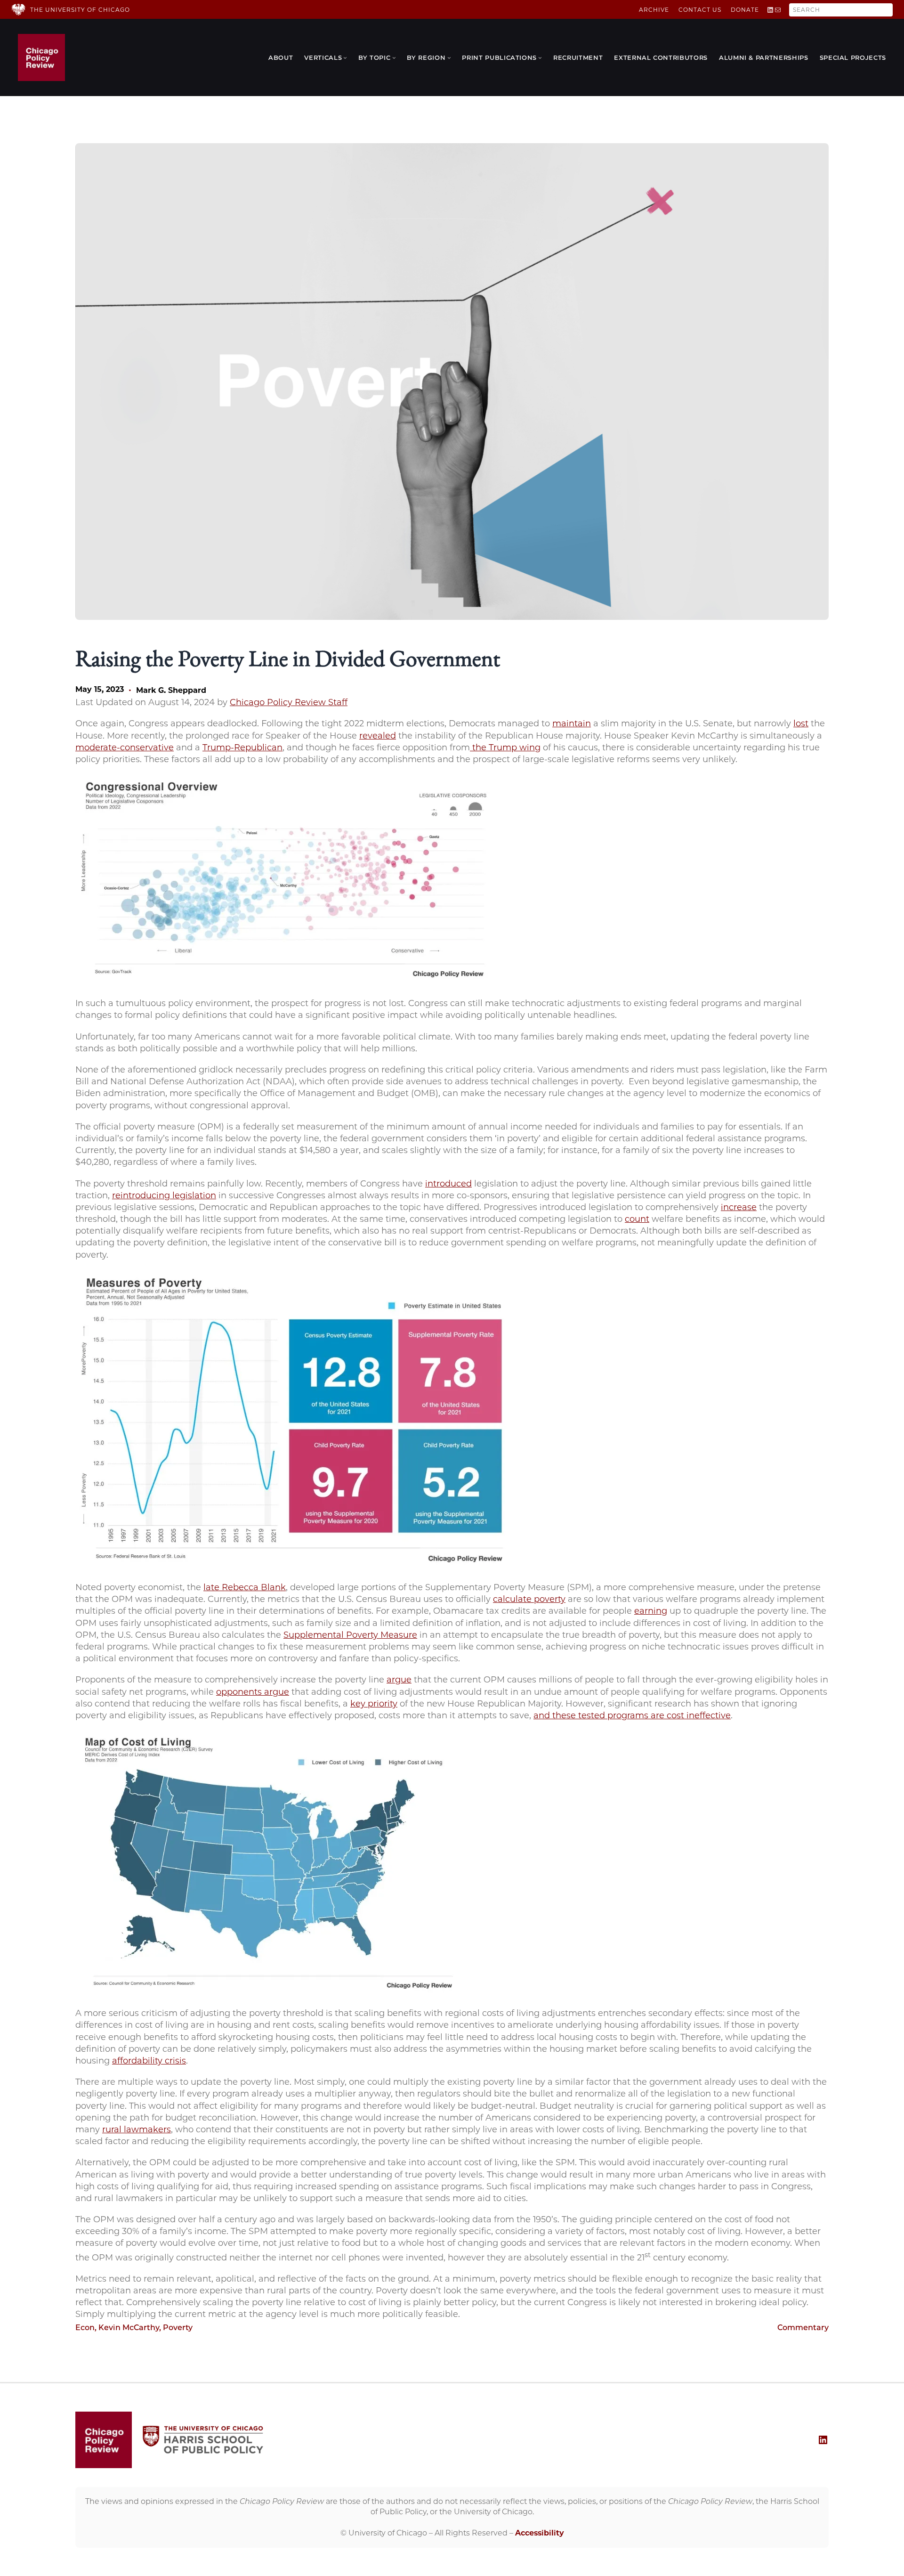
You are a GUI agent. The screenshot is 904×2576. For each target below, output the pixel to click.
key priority (374, 1704)
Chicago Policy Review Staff (289, 702)
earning (651, 1611)
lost (801, 723)
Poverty (178, 2328)
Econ (85, 2328)
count (637, 1219)
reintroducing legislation (164, 1195)
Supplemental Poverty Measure (350, 1635)
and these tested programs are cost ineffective (632, 1715)
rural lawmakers (137, 2129)
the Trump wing (505, 748)
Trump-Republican (242, 748)
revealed (378, 736)
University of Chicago (388, 2533)
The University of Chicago (80, 10)
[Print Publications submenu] (540, 57)
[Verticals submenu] (345, 57)
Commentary (803, 2328)
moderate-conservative (125, 748)
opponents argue (253, 1692)
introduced (448, 1184)
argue (399, 1680)
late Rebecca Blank (245, 1587)
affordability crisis (149, 2061)
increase (739, 1207)
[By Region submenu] (449, 57)
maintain (572, 723)
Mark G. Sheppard (171, 690)
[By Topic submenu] (394, 57)
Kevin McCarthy (129, 2328)
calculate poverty (529, 1599)
